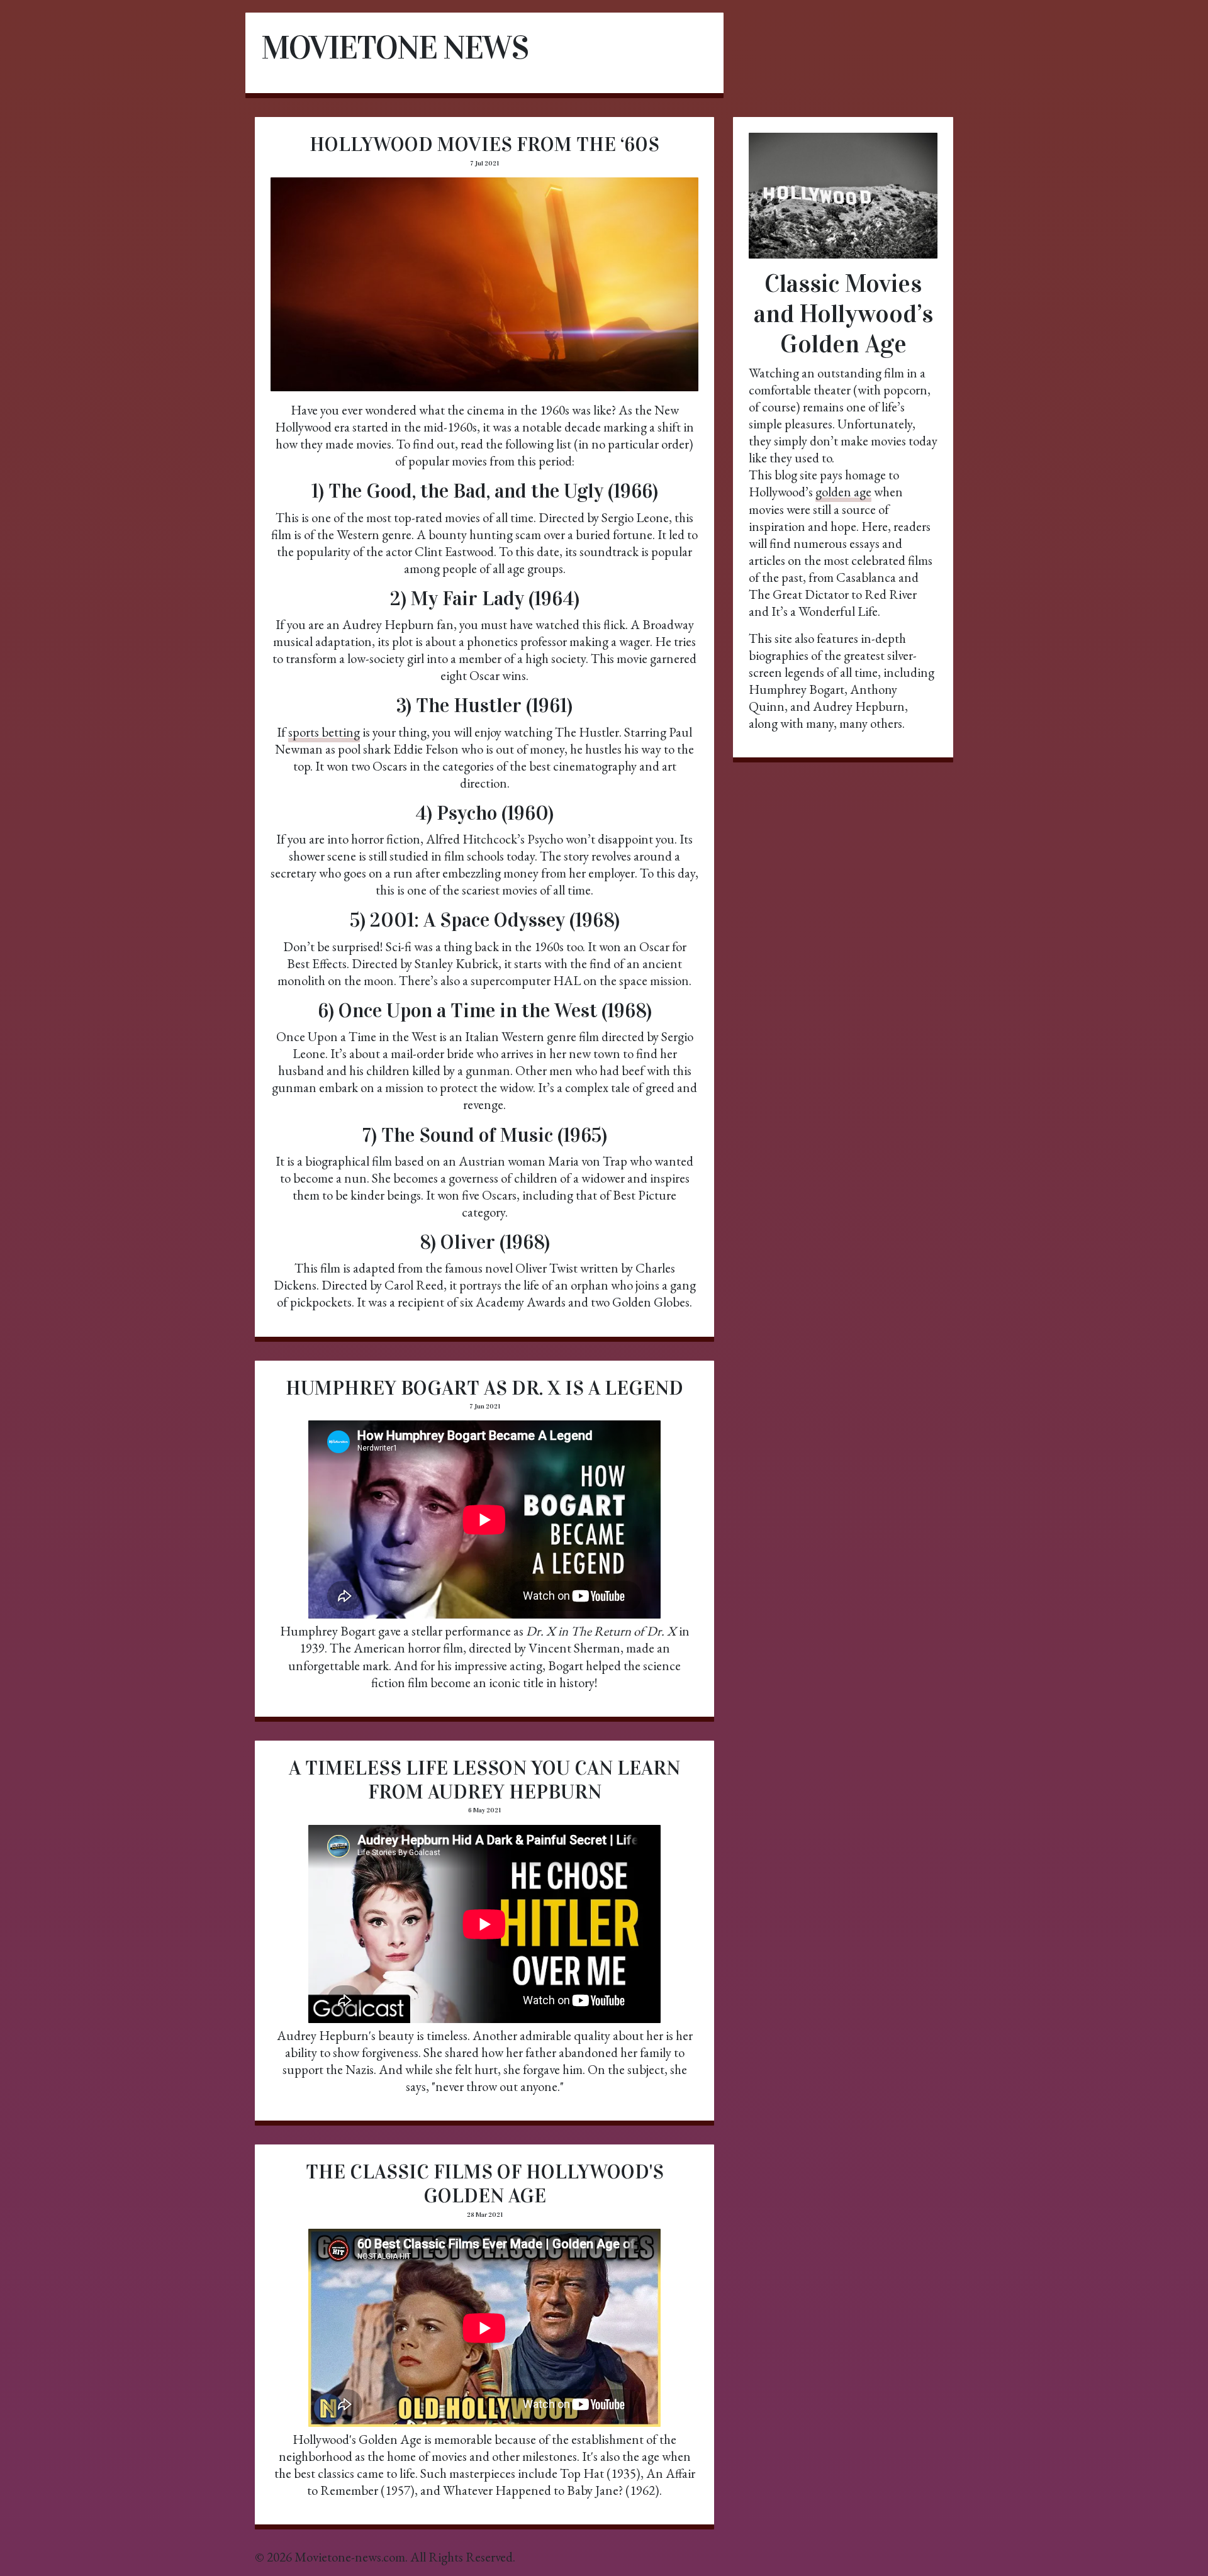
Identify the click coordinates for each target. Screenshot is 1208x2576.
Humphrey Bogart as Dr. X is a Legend (484, 1388)
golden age (843, 492)
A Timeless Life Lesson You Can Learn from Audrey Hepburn (484, 1780)
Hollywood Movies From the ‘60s (484, 144)
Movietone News (394, 47)
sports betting (324, 732)
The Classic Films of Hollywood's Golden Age (485, 2184)
